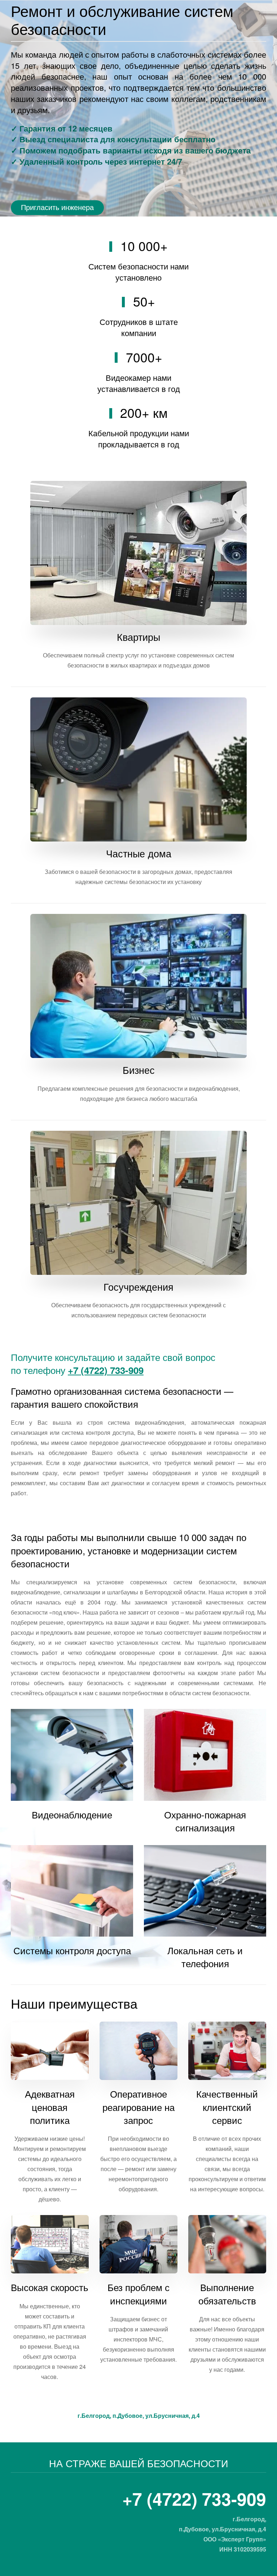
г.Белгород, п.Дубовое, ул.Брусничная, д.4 (139, 2416)
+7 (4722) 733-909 (106, 1370)
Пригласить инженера (57, 207)
